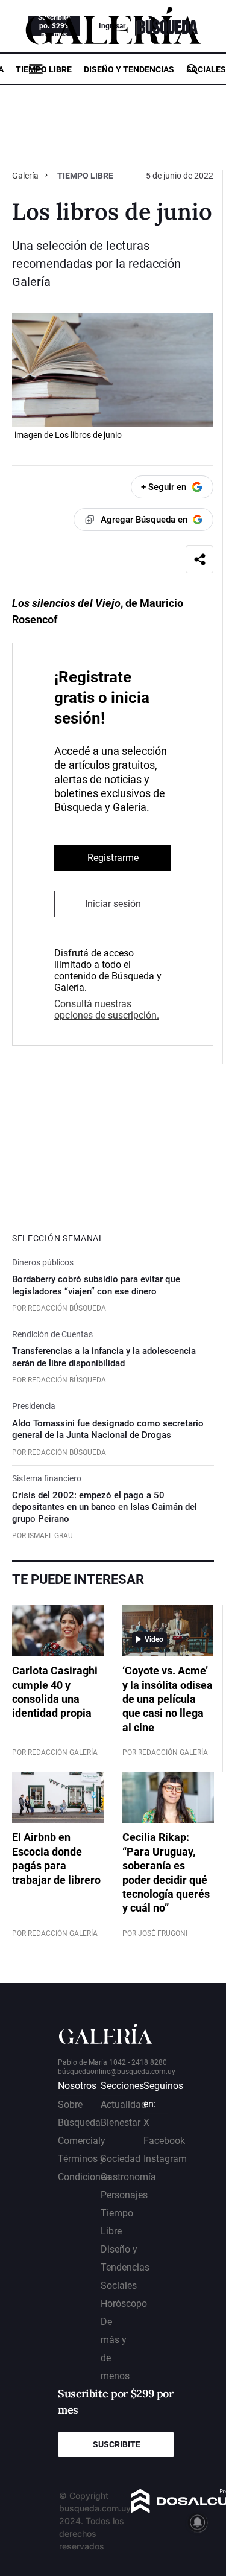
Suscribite (117, 2444)
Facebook (164, 2141)
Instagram (165, 2159)
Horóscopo (124, 2304)
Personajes (124, 2195)
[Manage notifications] (198, 2522)
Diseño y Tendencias (129, 69)
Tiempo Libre (44, 69)
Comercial (79, 2141)
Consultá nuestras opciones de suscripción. (107, 1010)
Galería (26, 176)
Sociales (206, 69)
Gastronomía (128, 2177)
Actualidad (124, 2104)
